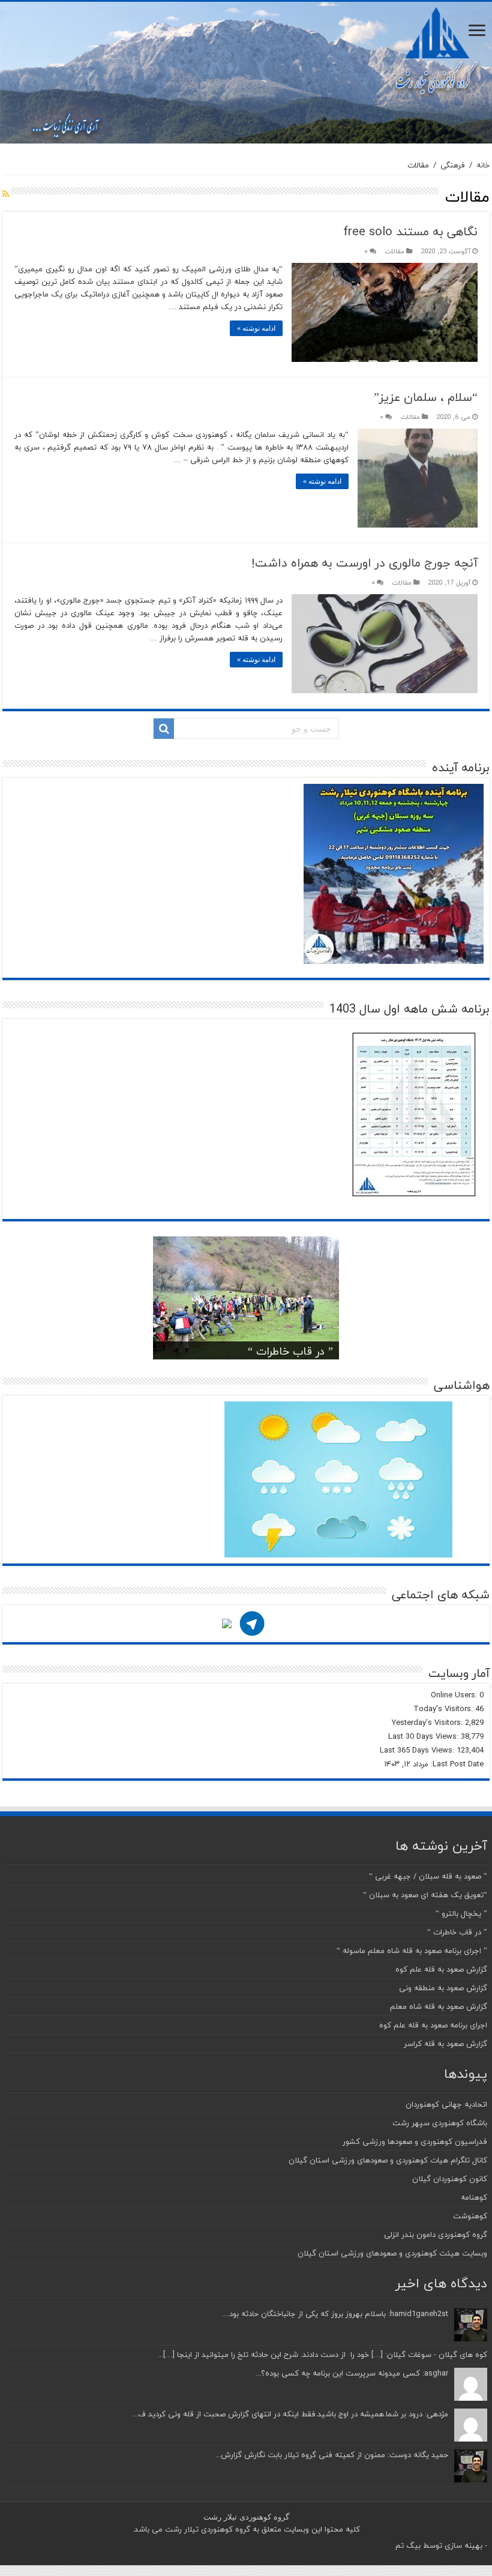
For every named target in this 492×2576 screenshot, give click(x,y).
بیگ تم (408, 2545)
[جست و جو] (164, 729)
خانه (483, 165)
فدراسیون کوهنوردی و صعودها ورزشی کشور (415, 2141)
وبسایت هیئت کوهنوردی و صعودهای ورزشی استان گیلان (392, 2253)
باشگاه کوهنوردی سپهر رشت (440, 2123)
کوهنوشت (470, 2216)
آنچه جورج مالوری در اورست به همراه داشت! (364, 563)
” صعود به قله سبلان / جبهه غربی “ (428, 1876)
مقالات (394, 251)
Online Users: (455, 1695)
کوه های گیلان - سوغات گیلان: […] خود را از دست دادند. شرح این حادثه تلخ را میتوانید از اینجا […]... (322, 2355)
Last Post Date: (456, 1764)
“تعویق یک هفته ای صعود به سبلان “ (425, 1895)
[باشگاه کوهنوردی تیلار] (246, 73)
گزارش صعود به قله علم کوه (441, 1969)
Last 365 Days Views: (418, 1750)
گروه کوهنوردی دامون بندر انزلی (436, 2234)
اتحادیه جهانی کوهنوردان (446, 2104)
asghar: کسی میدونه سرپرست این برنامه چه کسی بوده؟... (352, 2373)
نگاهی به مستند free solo (410, 231)
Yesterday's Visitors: (428, 1723)
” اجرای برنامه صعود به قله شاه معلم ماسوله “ (412, 1951)
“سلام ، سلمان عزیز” (426, 397)
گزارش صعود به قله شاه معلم (439, 2006)
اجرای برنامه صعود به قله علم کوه (433, 2025)
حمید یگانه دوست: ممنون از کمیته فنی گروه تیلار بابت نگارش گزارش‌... (332, 2455)
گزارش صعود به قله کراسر (445, 2044)
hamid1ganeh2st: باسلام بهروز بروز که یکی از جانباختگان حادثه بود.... (335, 2314)
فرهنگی (453, 165)
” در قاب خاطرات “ (290, 1351)
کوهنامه (474, 2197)
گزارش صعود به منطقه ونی (443, 1988)
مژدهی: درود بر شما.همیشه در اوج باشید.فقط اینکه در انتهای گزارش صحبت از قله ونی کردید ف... (290, 2414)
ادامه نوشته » (256, 328)
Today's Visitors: (444, 1709)
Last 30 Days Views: (424, 1736)
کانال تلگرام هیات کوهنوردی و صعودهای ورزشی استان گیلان (388, 2160)
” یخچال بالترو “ (461, 1913)
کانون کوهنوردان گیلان (450, 2179)
